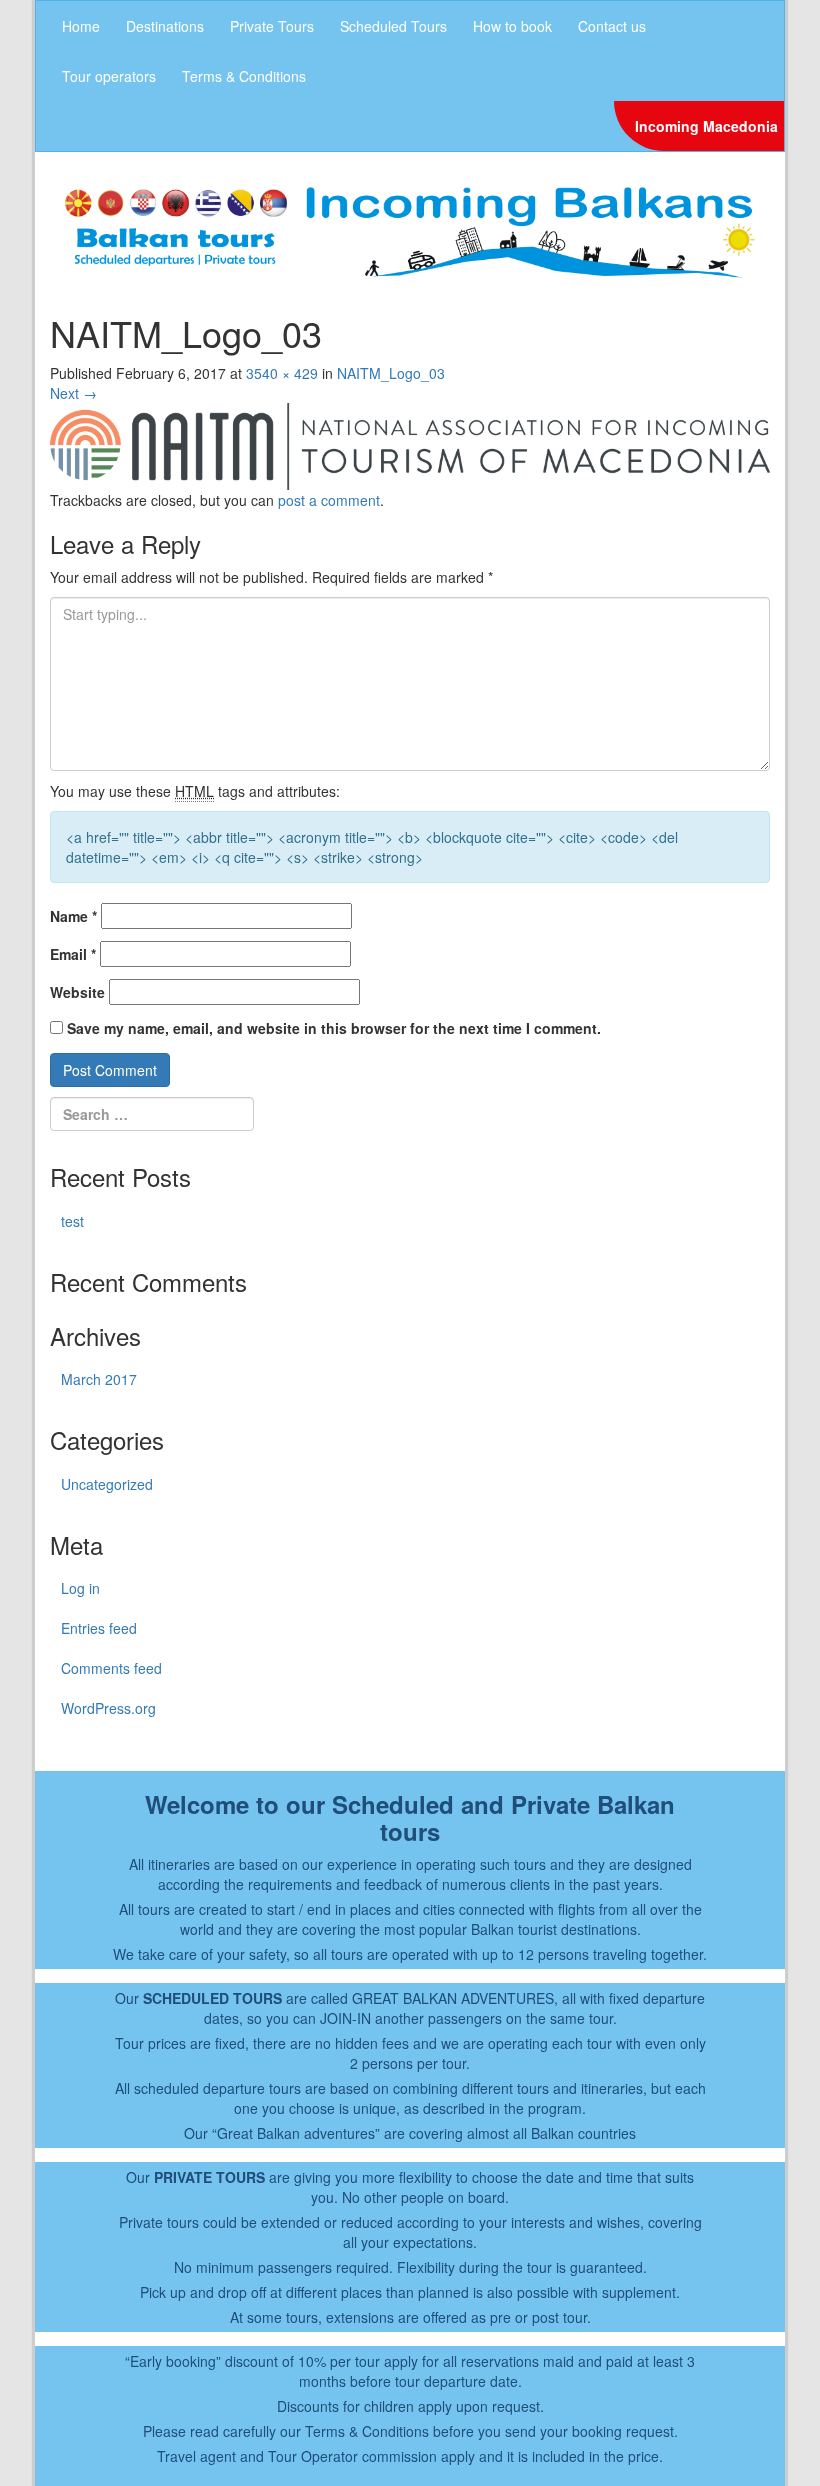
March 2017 (99, 1379)
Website (77, 992)
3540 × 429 (282, 373)
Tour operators (109, 76)
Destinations (165, 26)
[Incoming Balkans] (410, 230)
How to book (512, 26)
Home (81, 26)
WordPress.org (108, 1708)
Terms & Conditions (244, 76)
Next (73, 393)
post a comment (329, 500)
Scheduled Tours (393, 26)
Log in (80, 1588)
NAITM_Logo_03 (391, 373)
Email (73, 954)
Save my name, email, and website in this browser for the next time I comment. (334, 1028)
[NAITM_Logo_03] (410, 444)
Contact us (612, 26)
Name (73, 916)
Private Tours (272, 26)
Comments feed (111, 1668)
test (72, 1221)
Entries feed (99, 1628)
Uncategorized (107, 1484)
